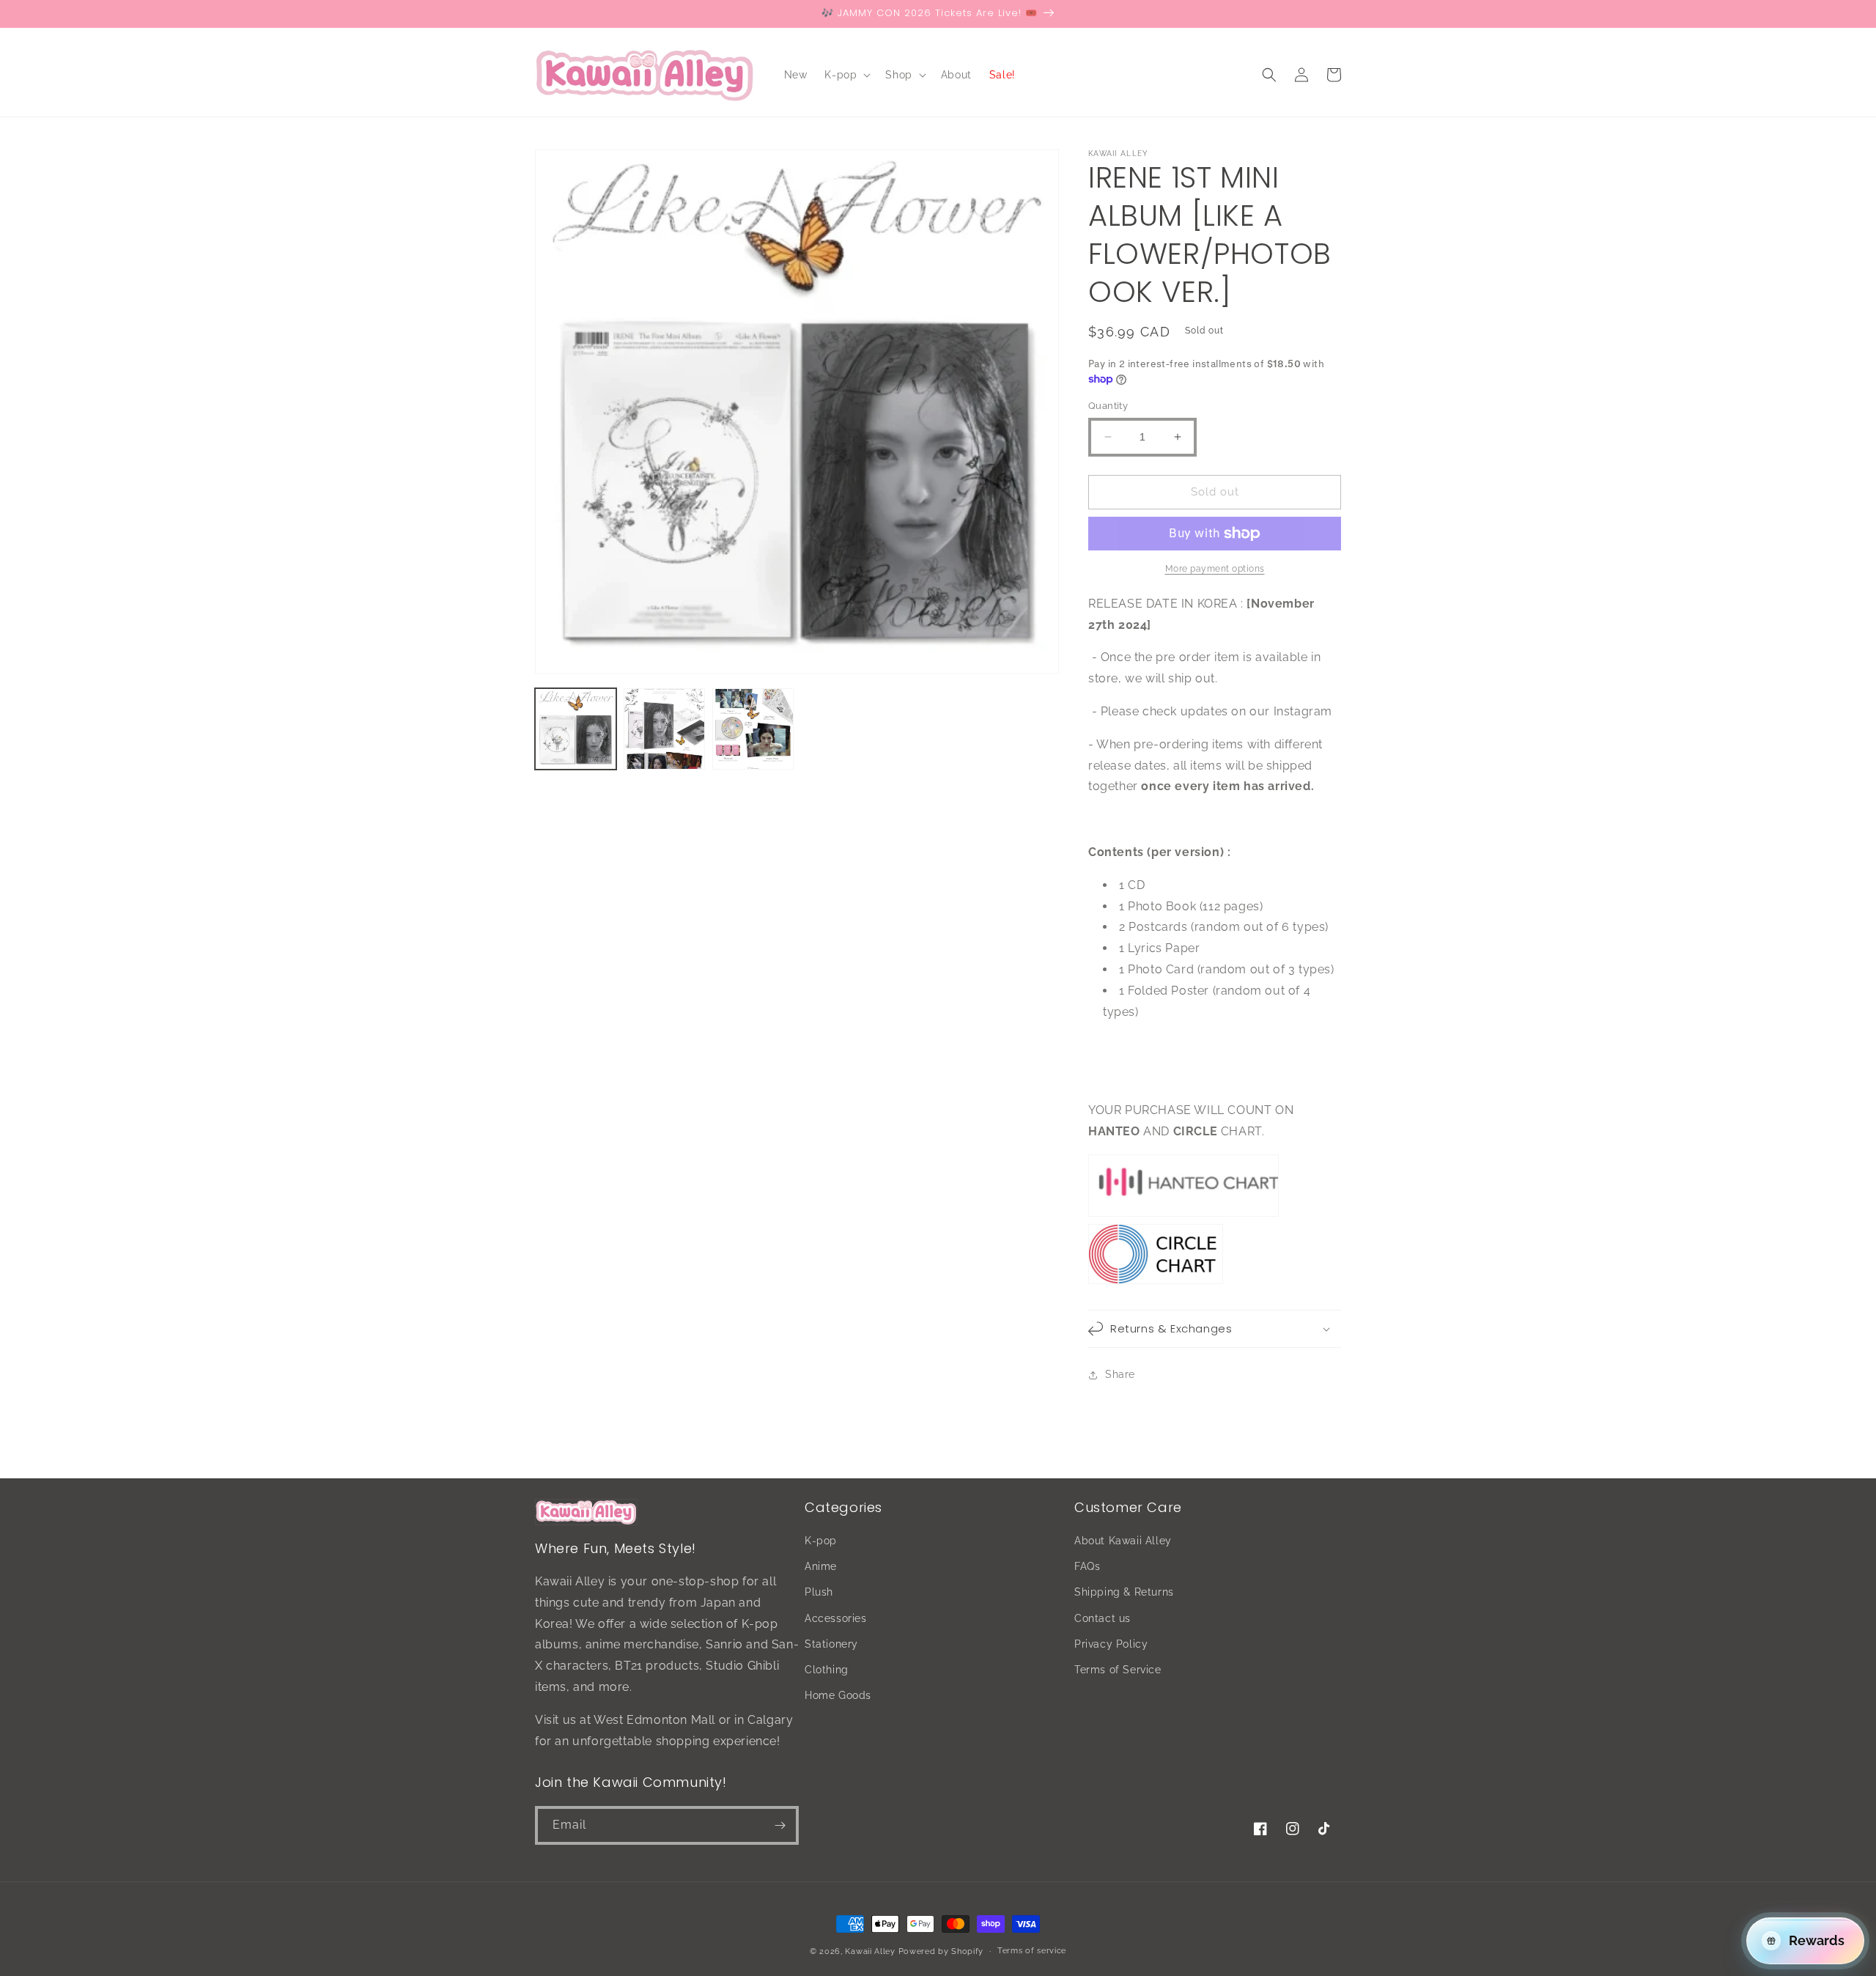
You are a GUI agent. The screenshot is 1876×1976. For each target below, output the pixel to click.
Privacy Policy (1111, 1644)
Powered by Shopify (941, 1951)
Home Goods (838, 1695)
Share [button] (1120, 1374)
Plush (819, 1592)
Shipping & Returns (1124, 1592)
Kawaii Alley (870, 1951)
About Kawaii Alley (1123, 1541)
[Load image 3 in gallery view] (753, 729)
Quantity (1108, 406)
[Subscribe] (780, 1825)
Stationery (831, 1644)
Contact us (1103, 1618)
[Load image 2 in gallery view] (664, 729)
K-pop (821, 1541)
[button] (846, 75)
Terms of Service (1118, 1670)
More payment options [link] (1215, 569)
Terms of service (1032, 1951)
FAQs (1087, 1566)
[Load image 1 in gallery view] (576, 729)
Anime (821, 1566)
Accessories (836, 1618)
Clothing (827, 1670)
